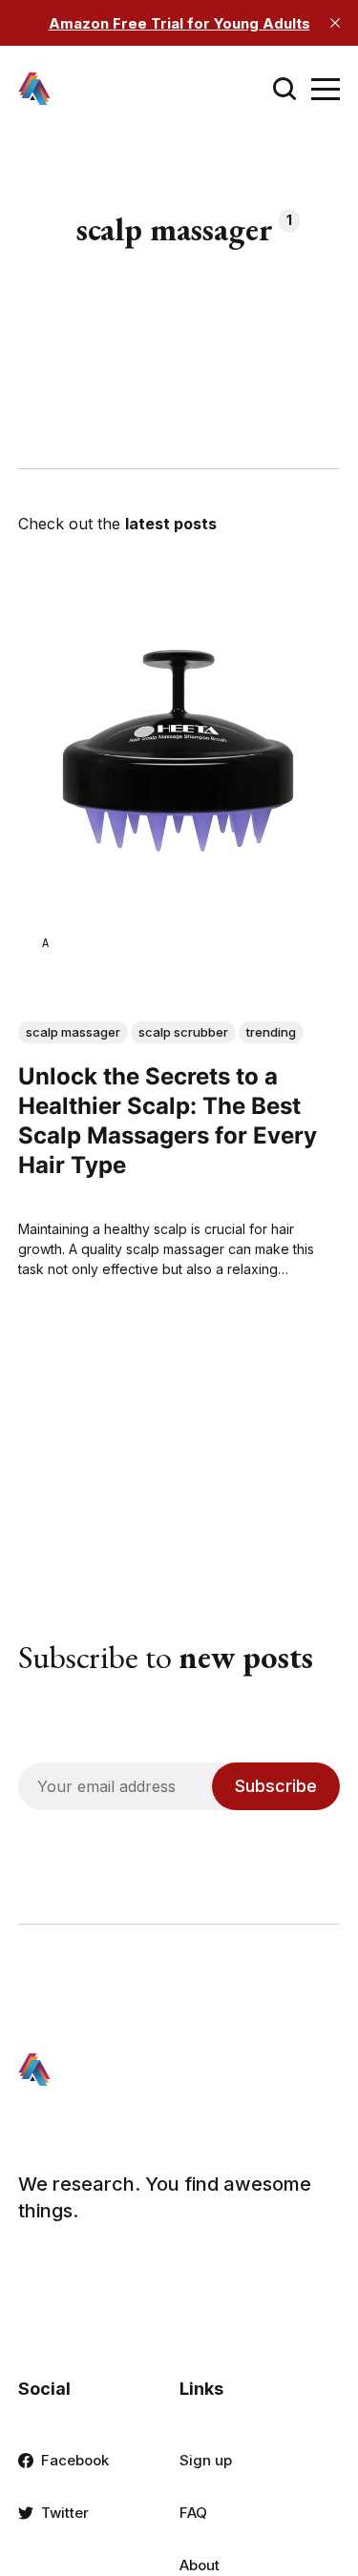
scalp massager (73, 1032)
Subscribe (276, 1786)
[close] (335, 23)
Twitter (65, 2513)
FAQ (193, 2513)
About (200, 2565)
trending (271, 1032)
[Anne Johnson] (45, 943)
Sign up (206, 2460)
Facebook (75, 2460)
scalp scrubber (183, 1032)
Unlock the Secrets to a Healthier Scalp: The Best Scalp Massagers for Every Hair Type (168, 1121)
